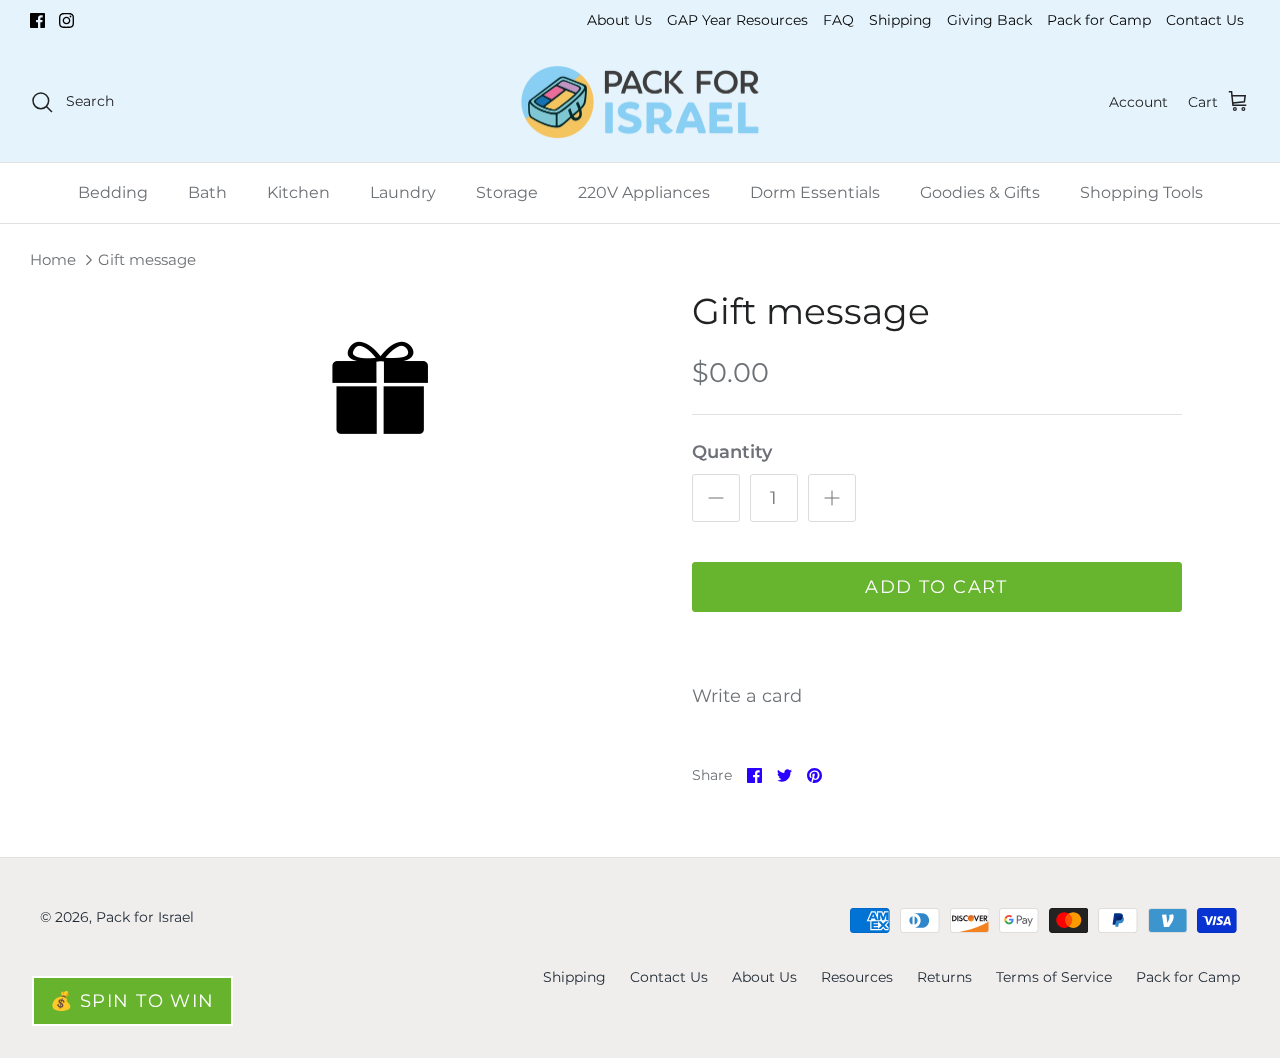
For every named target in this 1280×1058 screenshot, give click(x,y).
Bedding (113, 192)
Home (53, 259)
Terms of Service (1054, 977)
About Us (619, 20)
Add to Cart (936, 587)
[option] (373, 390)
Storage (507, 192)
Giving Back (989, 20)
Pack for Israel (145, 917)
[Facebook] (37, 20)
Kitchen (298, 192)
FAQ (838, 20)
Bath (207, 192)
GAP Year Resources (737, 20)
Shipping (900, 20)
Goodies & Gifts (980, 192)
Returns (944, 977)
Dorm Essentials (815, 192)
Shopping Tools (1141, 192)
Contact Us (1205, 20)
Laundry (403, 192)
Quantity (732, 452)
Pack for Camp (1099, 20)
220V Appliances (644, 192)
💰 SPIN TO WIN (132, 1001)
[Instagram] (66, 20)
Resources (857, 977)
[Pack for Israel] (640, 102)
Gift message (147, 259)
